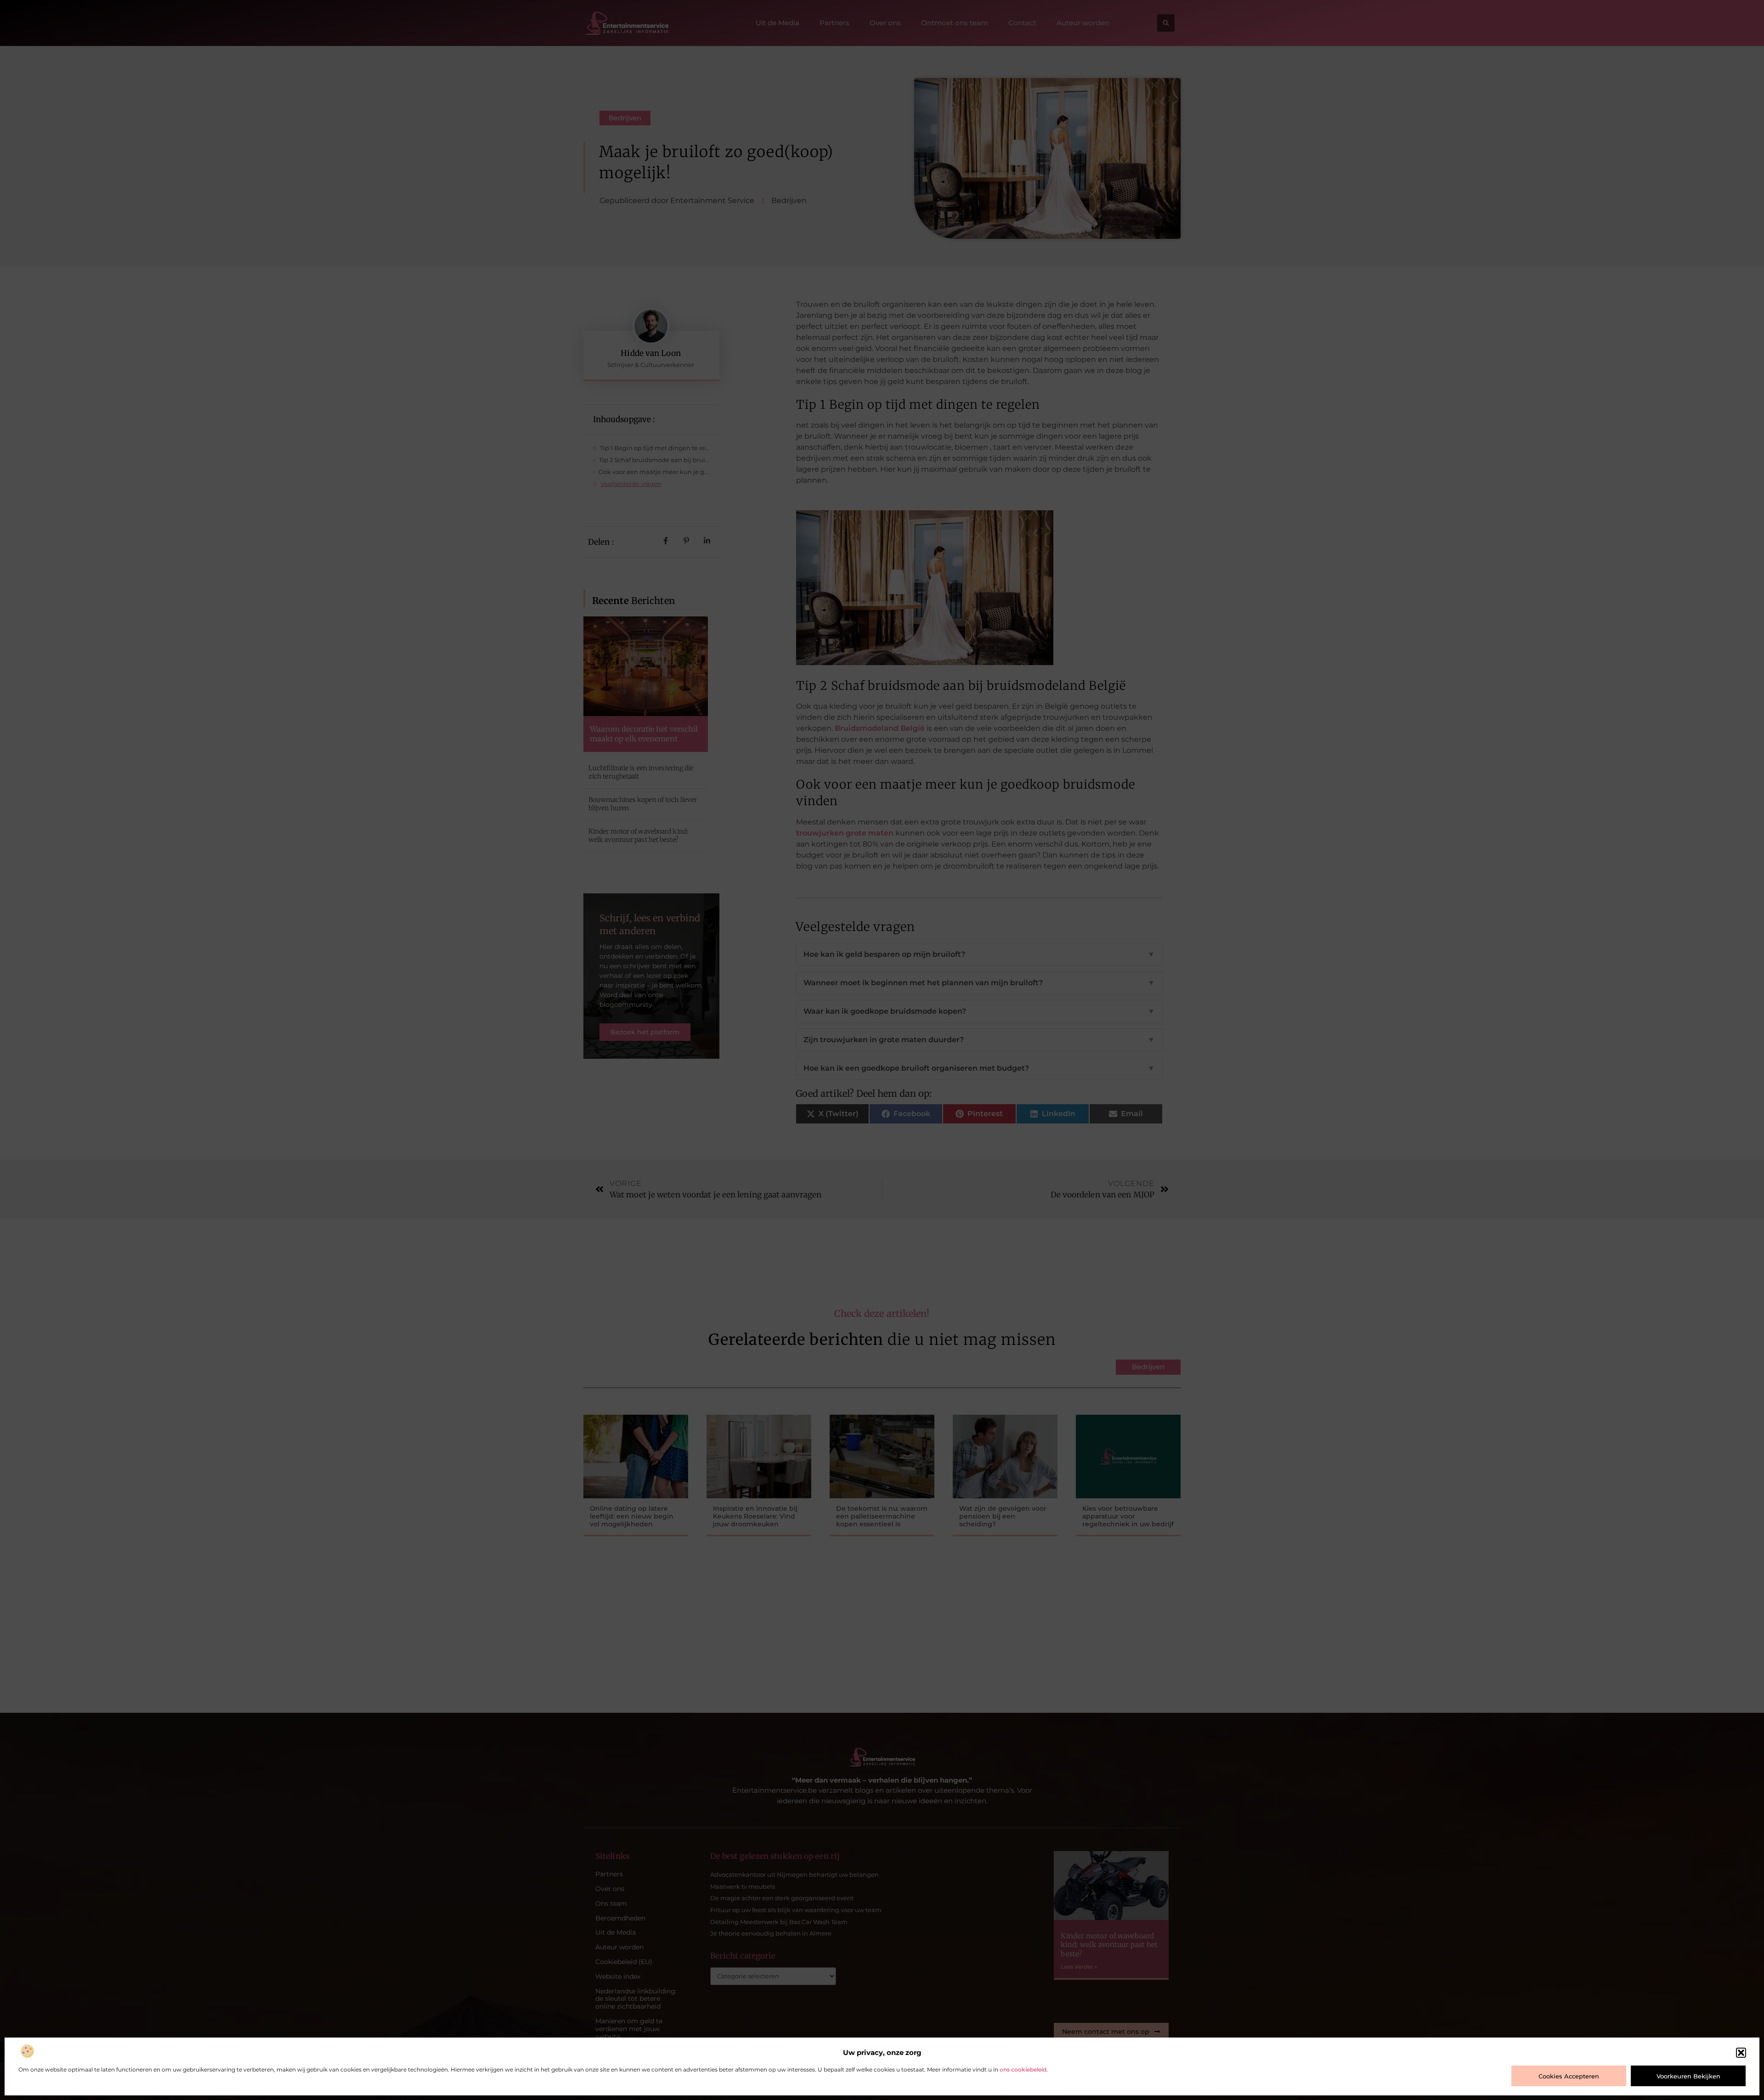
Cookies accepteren (1569, 2076)
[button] (1741, 2053)
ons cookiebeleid (1023, 2069)
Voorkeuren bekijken (1688, 2076)
